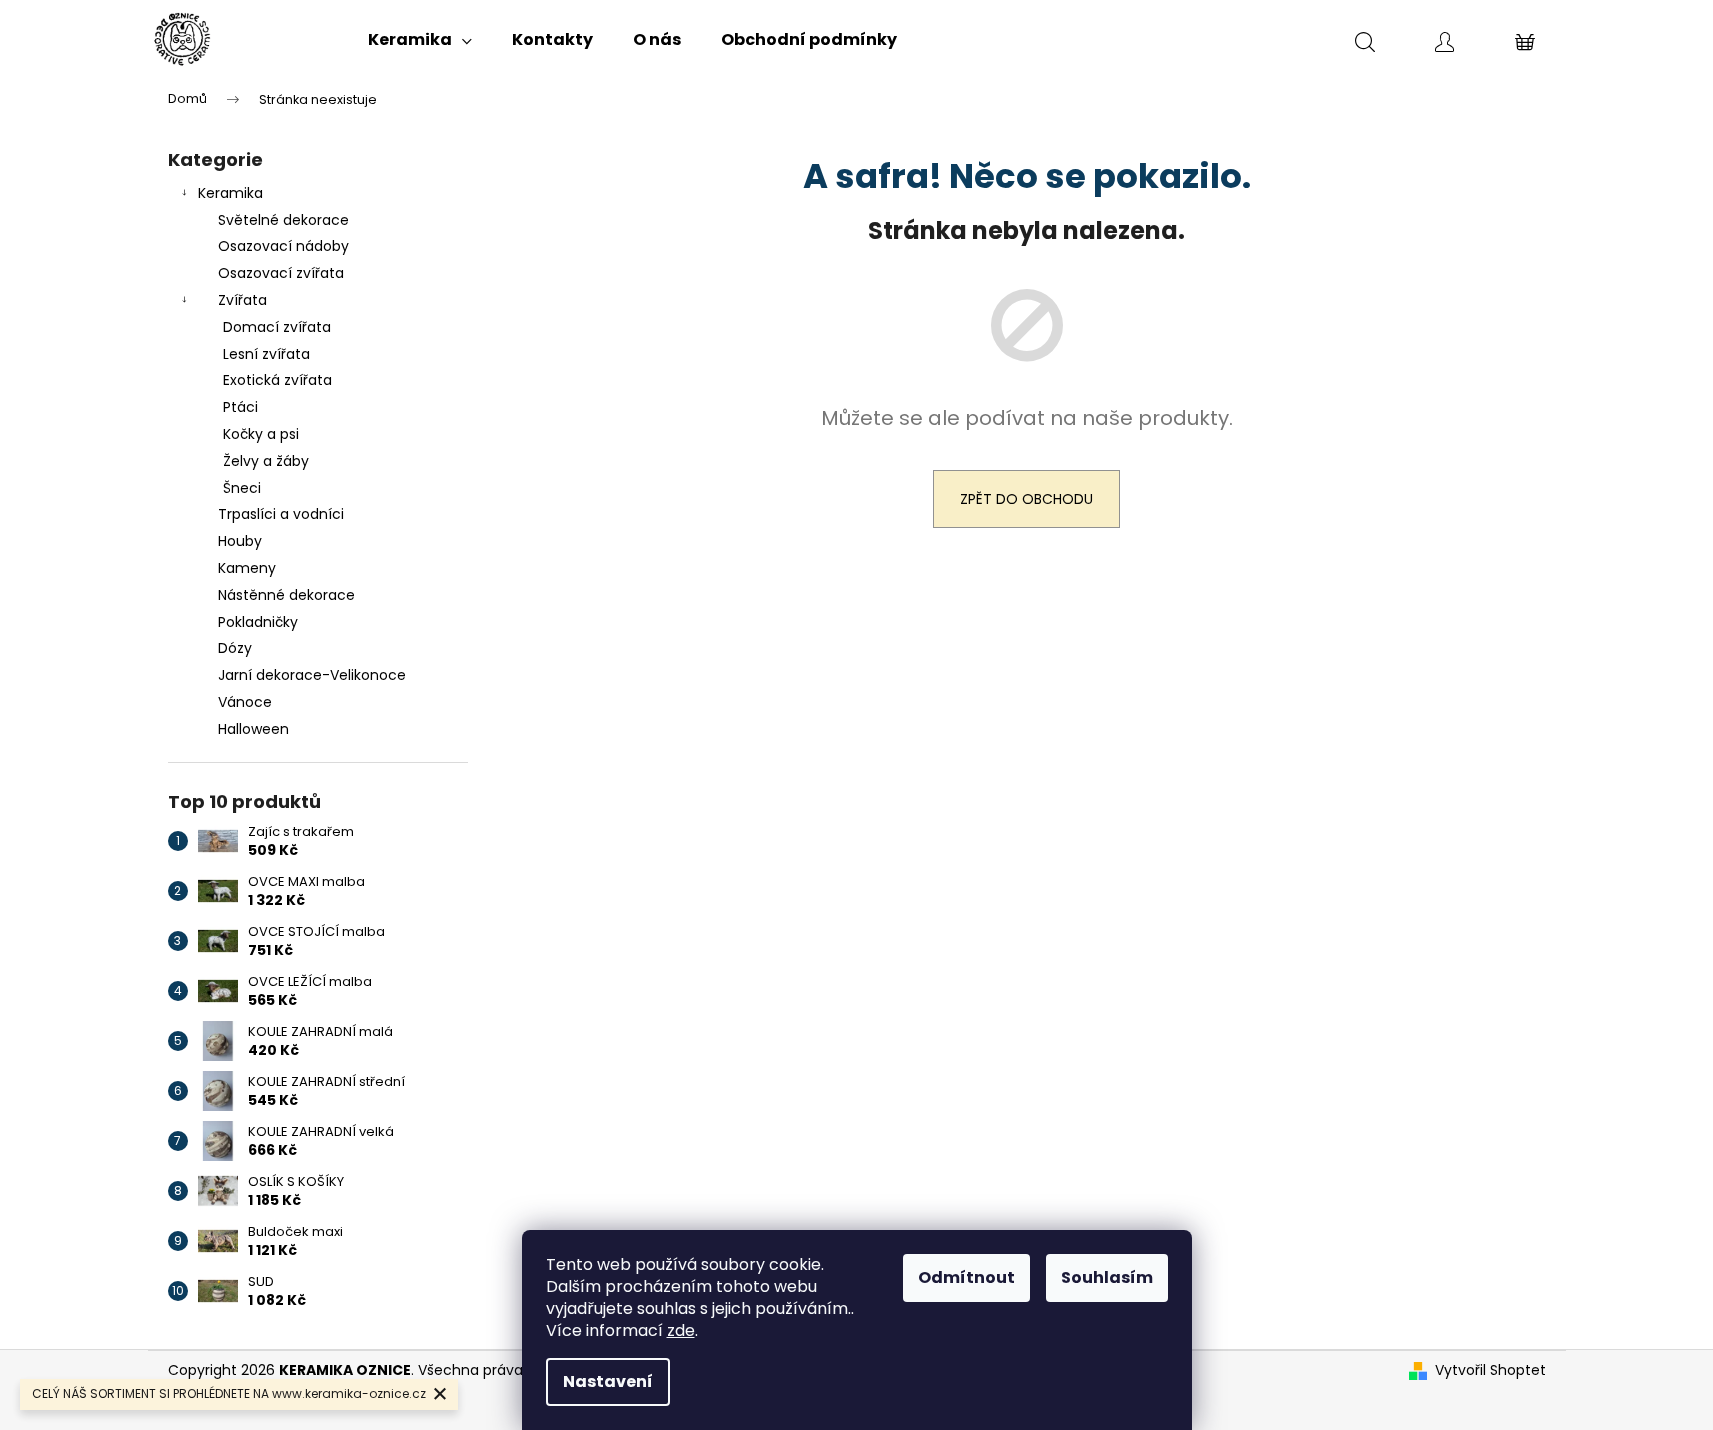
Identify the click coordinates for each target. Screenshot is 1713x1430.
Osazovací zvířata (281, 273)
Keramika (230, 193)
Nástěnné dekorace (286, 595)
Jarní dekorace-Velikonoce (312, 675)
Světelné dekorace (283, 220)
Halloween (253, 729)
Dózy (235, 648)
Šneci (242, 488)
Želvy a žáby (266, 461)
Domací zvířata (277, 327)
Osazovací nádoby (283, 246)
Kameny (247, 568)
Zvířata (242, 300)
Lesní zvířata (266, 354)
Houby (240, 541)
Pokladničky (258, 622)
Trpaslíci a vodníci (281, 514)
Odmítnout (966, 1277)
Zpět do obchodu (1026, 499)
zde (681, 1330)
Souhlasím (1107, 1277)
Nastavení (608, 1381)
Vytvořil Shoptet (1490, 1370)
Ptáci (240, 407)
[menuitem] (420, 40)
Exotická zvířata (277, 380)
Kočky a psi (261, 434)
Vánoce (245, 702)
